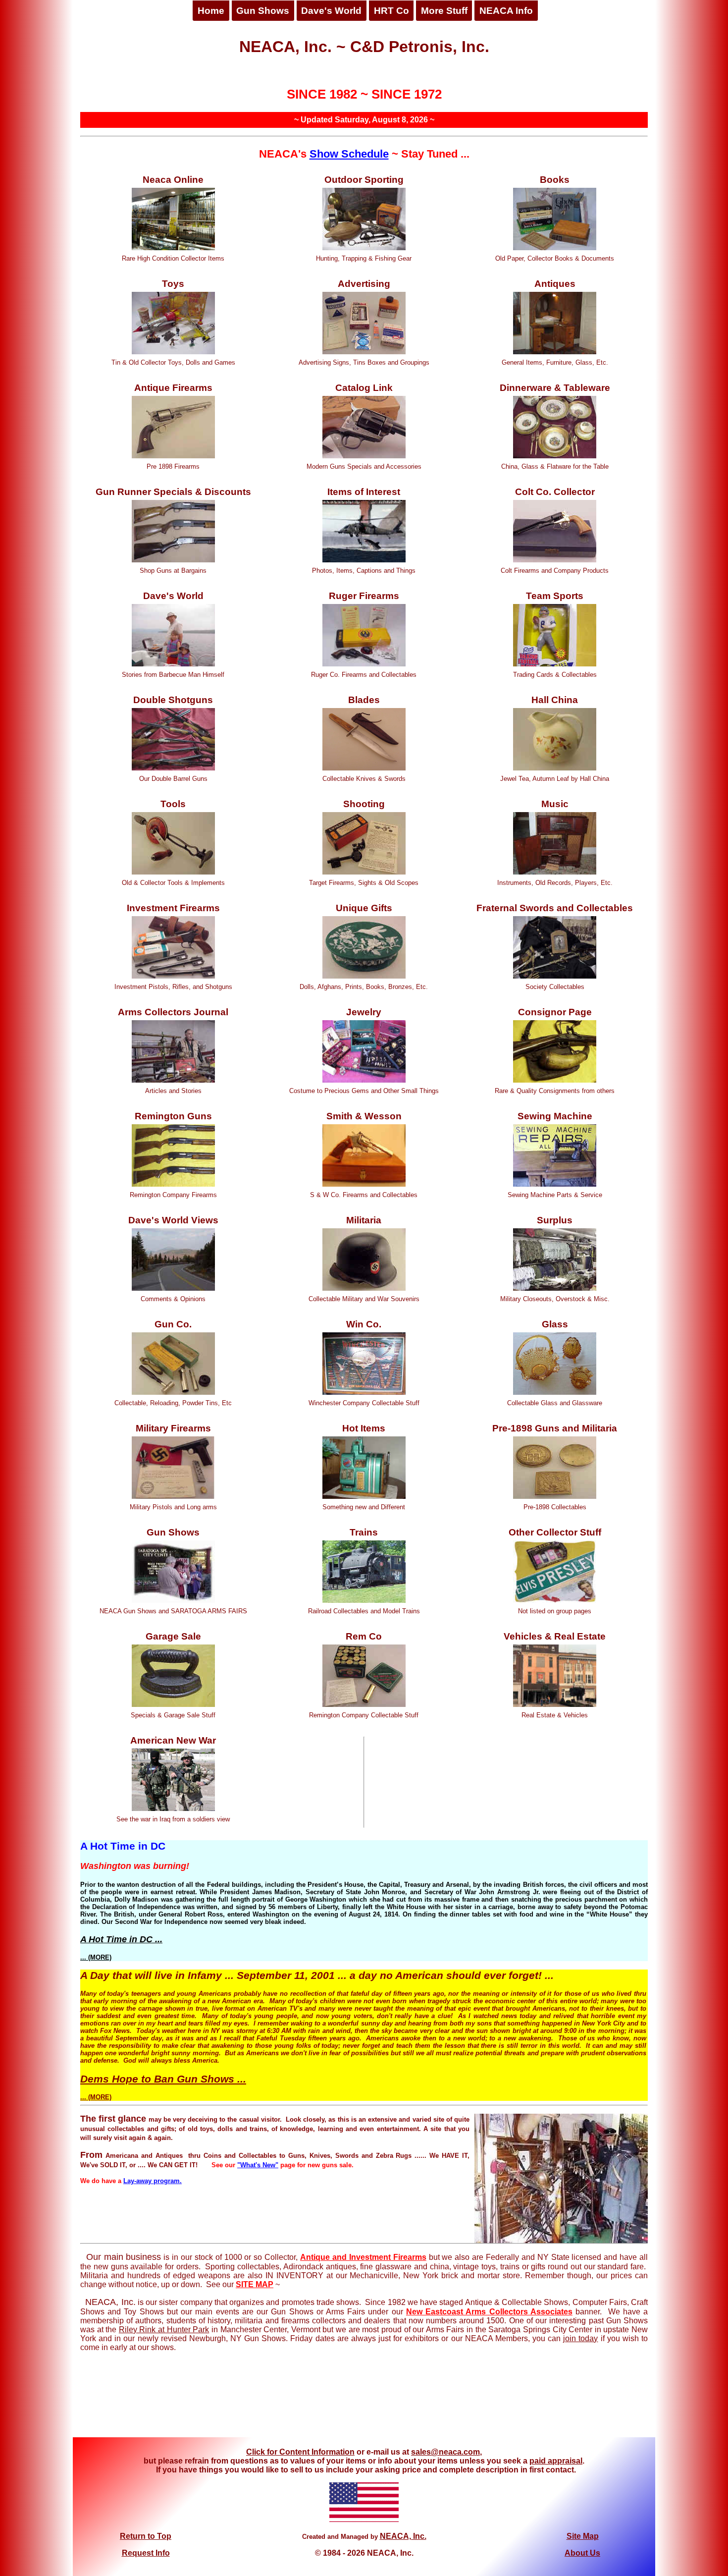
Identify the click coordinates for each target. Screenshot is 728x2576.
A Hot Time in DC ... (121, 1939)
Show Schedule (349, 154)
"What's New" (258, 2165)
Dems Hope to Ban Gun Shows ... (163, 2079)
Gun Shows (263, 11)
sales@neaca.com (445, 2452)
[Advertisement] (364, 2400)
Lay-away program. (153, 2181)
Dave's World (331, 11)
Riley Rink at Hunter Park (164, 2329)
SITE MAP (255, 2284)
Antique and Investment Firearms (363, 2257)
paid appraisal (556, 2461)
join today (580, 2338)
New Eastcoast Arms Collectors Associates (489, 2312)
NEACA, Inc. (403, 2536)
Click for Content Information (300, 2452)
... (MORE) (96, 1957)
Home (211, 11)
